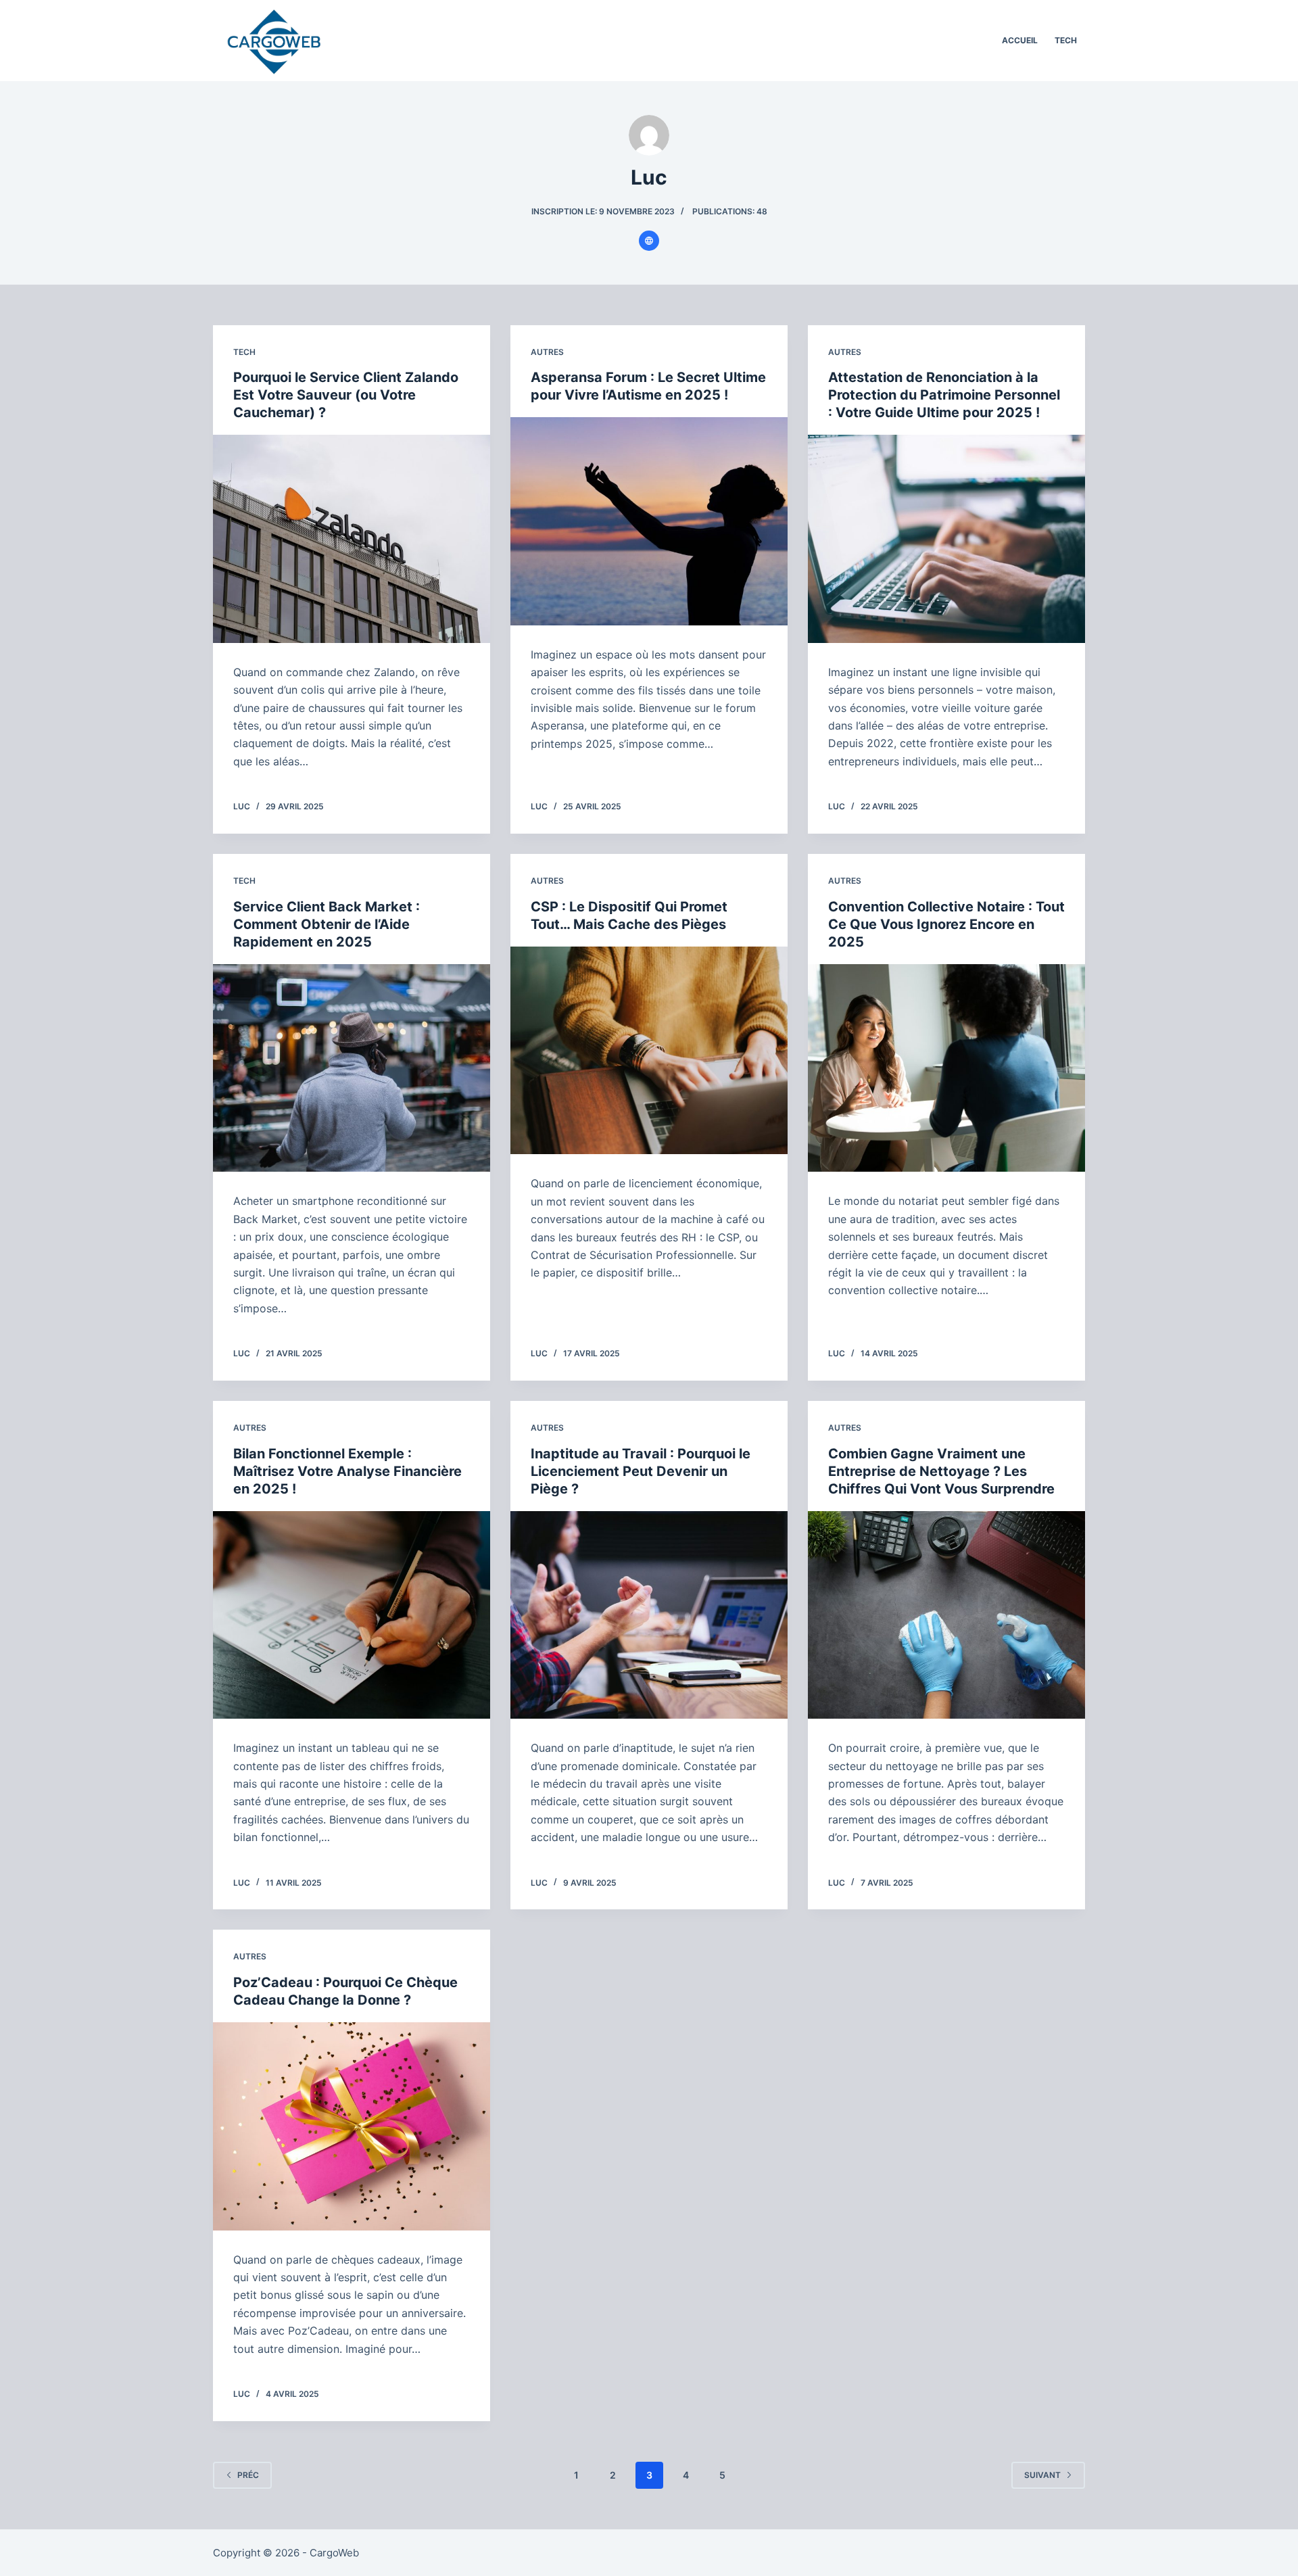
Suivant (1042, 2475)
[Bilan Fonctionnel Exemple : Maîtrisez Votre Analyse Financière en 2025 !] (352, 1615)
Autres (547, 352)
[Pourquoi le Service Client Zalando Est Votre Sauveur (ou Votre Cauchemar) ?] (352, 539)
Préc (248, 2475)
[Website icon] (649, 241)
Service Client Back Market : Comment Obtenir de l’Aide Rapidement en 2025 (327, 924)
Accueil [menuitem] (1020, 40)
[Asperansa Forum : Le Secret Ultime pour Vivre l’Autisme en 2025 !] (649, 521)
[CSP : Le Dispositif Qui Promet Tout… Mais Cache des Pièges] (649, 1051)
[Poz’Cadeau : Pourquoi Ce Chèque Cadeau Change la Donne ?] (352, 2126)
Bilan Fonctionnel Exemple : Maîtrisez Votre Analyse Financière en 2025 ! (347, 1471)
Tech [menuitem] (1066, 40)
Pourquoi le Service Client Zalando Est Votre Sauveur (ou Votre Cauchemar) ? (346, 395)
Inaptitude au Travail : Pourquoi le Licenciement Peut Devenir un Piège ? (641, 1471)
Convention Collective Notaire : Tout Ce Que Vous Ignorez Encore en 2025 (946, 924)
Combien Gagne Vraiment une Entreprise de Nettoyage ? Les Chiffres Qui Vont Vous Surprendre (941, 1471)
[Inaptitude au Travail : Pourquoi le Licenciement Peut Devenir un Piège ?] (649, 1615)
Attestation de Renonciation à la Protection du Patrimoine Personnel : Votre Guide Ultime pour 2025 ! (944, 395)
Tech (244, 352)
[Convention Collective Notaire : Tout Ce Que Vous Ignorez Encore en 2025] (946, 1068)
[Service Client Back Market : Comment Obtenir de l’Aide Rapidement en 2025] (352, 1068)
